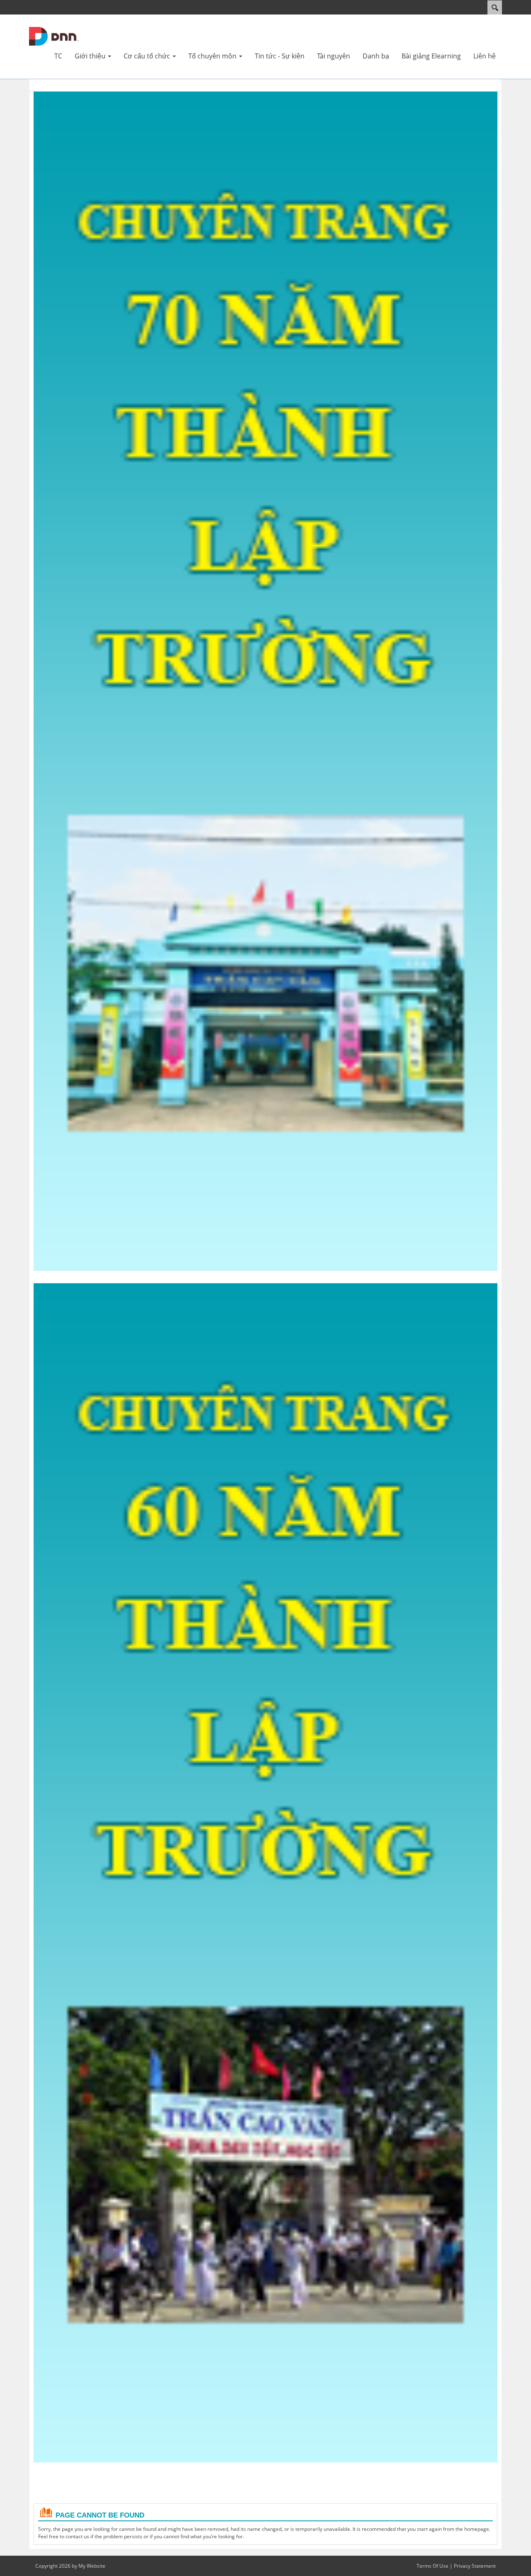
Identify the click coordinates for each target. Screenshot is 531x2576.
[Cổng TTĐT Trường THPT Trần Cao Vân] (54, 36)
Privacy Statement (475, 2566)
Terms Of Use (432, 2566)
